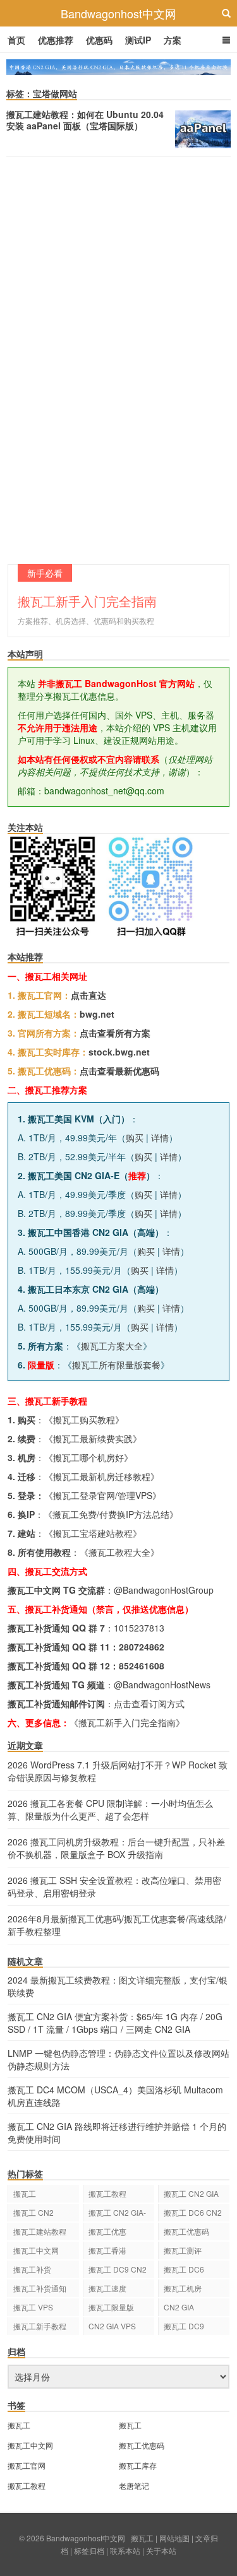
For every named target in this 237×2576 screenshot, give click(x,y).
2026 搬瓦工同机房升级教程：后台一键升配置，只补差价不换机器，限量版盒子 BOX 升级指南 (116, 1848)
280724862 (142, 1647)
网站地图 (174, 2538)
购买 (135, 1138)
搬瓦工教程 (107, 2193)
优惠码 (99, 40)
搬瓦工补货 (32, 2269)
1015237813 (139, 1628)
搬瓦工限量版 (111, 2307)
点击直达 (88, 995)
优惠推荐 (56, 40)
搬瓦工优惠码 (186, 2231)
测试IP (138, 40)
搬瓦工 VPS (33, 2307)
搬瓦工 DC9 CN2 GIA (118, 2271)
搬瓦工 (25, 2193)
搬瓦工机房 (183, 2288)
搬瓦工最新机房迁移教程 (102, 1476)
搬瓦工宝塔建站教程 (93, 1533)
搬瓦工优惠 (107, 2231)
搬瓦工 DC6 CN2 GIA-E (193, 2214)
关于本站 (161, 2550)
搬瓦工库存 (138, 2465)
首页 (16, 40)
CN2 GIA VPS (112, 2326)
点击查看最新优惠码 (119, 1071)
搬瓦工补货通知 (40, 2288)
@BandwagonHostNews (162, 1685)
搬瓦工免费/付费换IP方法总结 (111, 1514)
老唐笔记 (134, 2485)
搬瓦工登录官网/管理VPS (103, 1495)
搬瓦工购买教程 (84, 1420)
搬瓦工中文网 (36, 2250)
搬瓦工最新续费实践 (93, 1438)
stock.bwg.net (119, 1052)
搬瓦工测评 (183, 2250)
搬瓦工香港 (107, 2250)
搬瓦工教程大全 (119, 1552)
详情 (160, 1138)
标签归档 (89, 2550)
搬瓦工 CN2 (33, 2212)
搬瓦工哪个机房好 (88, 1457)
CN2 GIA (179, 2307)
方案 (173, 40)
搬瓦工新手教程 (40, 2326)
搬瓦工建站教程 (40, 2231)
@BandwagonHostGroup (164, 1590)
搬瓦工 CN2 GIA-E (117, 2214)
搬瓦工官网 (27, 2465)
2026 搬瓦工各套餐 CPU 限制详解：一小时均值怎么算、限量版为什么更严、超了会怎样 (110, 1809)
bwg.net (97, 1014)
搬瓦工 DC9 (184, 2326)
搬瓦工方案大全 (112, 1346)
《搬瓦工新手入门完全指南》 (127, 1722)
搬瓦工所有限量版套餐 (116, 1365)
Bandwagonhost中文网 (118, 13)
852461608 (142, 1666)
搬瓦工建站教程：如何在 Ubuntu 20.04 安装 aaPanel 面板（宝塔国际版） (85, 120)
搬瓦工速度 (107, 2288)
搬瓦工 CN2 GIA (191, 2193)
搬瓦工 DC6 (184, 2269)
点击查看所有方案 (115, 1033)
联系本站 (125, 2550)
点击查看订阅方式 (149, 1703)
